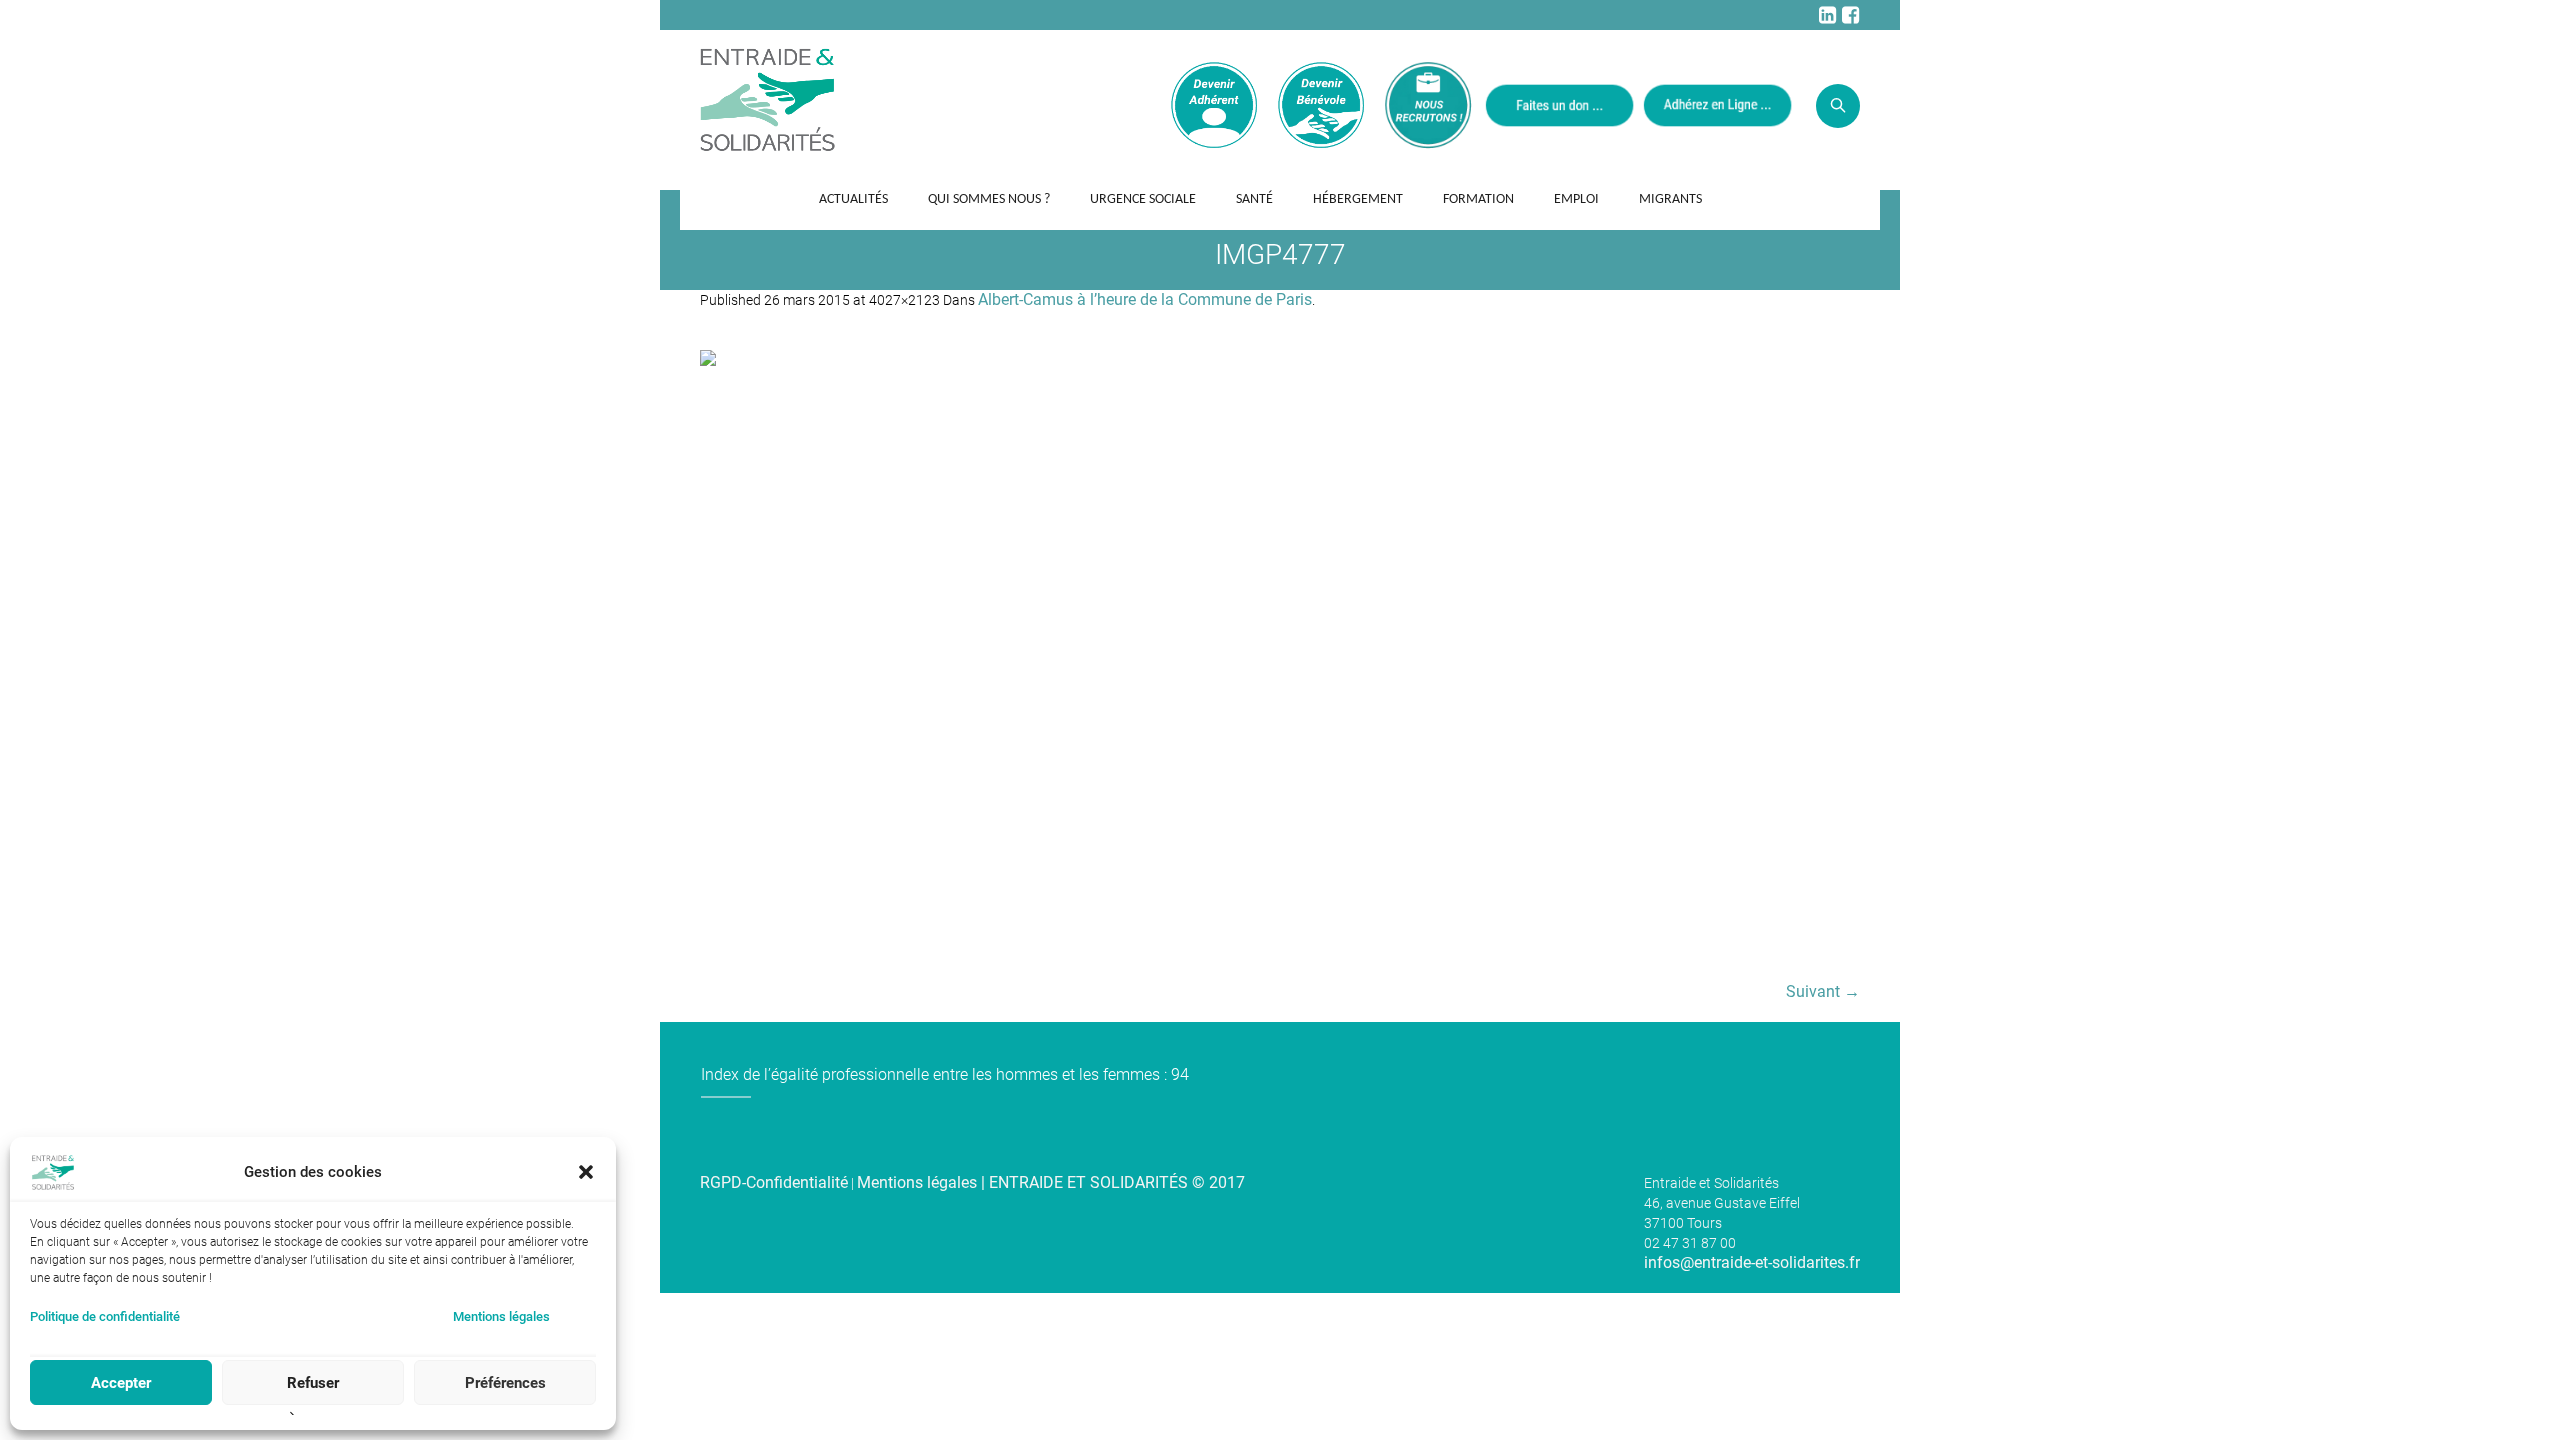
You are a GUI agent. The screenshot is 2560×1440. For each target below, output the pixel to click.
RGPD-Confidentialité (774, 1182)
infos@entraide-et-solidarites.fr (1752, 1262)
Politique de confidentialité (105, 1316)
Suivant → (1823, 991)
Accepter (121, 1383)
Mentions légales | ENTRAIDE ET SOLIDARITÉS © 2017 (1051, 1182)
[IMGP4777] (1280, 656)
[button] (586, 1172)
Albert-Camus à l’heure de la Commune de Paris (1145, 299)
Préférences (505, 1383)
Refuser (313, 1383)
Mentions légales (501, 1316)
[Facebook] (1850, 15)
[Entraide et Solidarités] (767, 98)
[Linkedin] (1827, 15)
